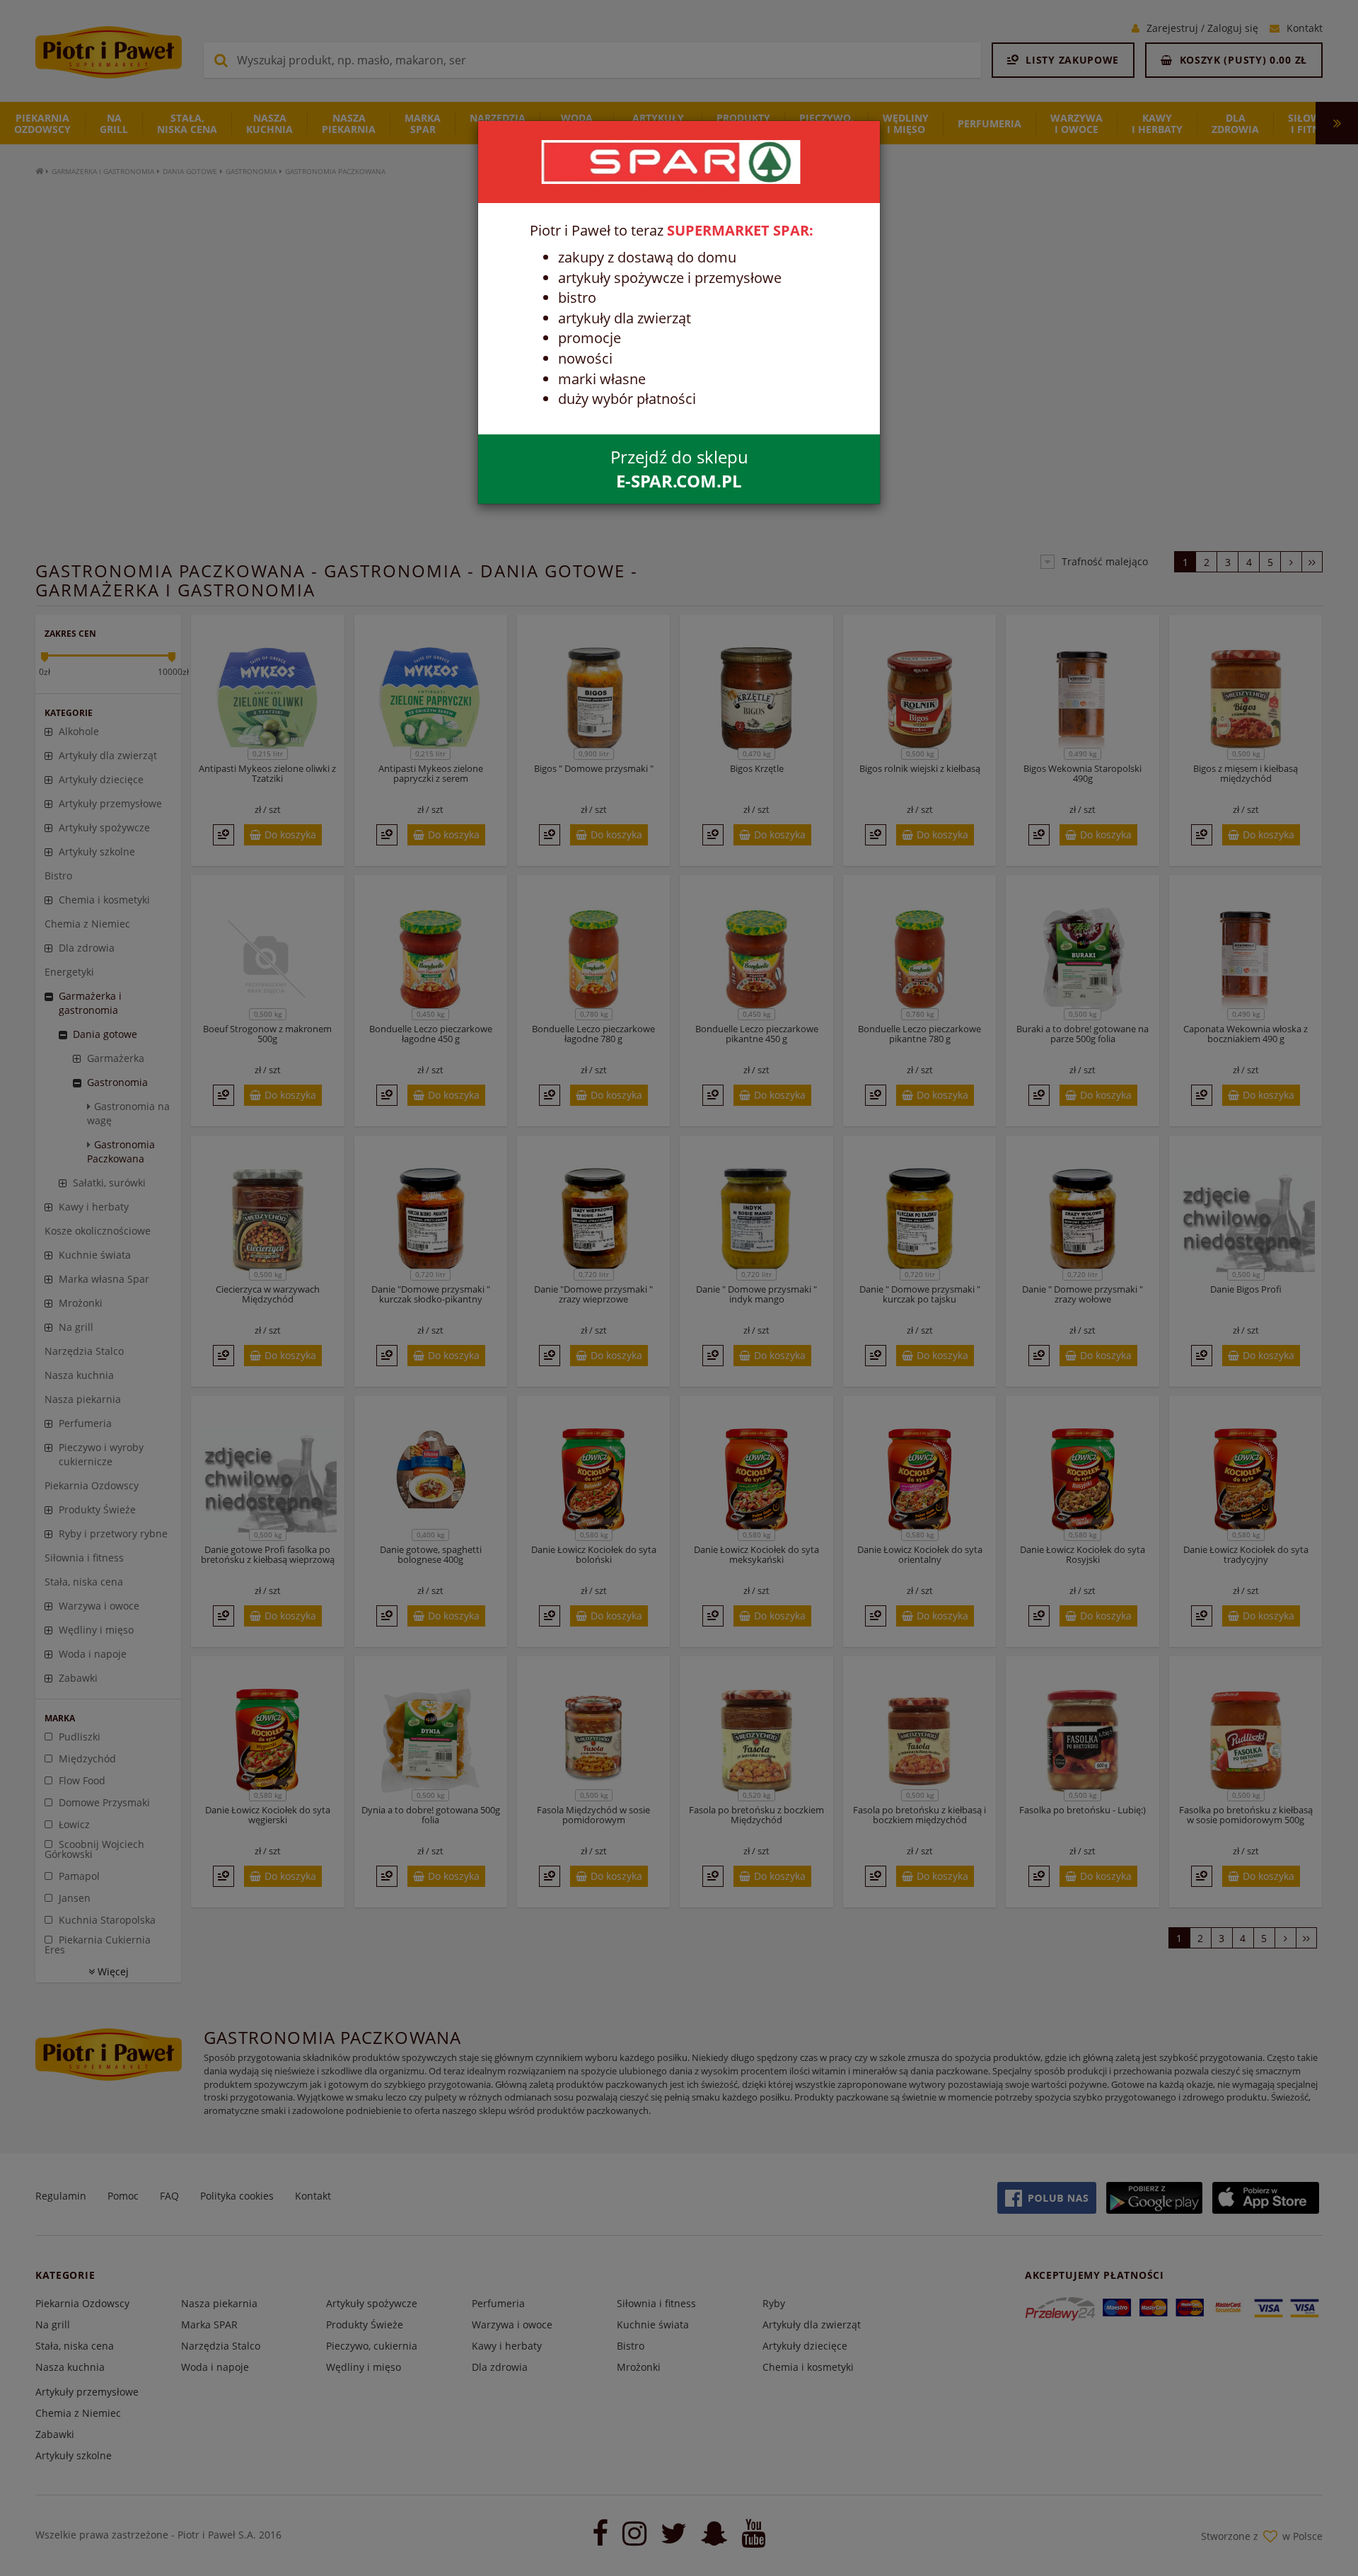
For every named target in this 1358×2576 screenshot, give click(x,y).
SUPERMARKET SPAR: (740, 230)
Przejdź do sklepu (679, 469)
